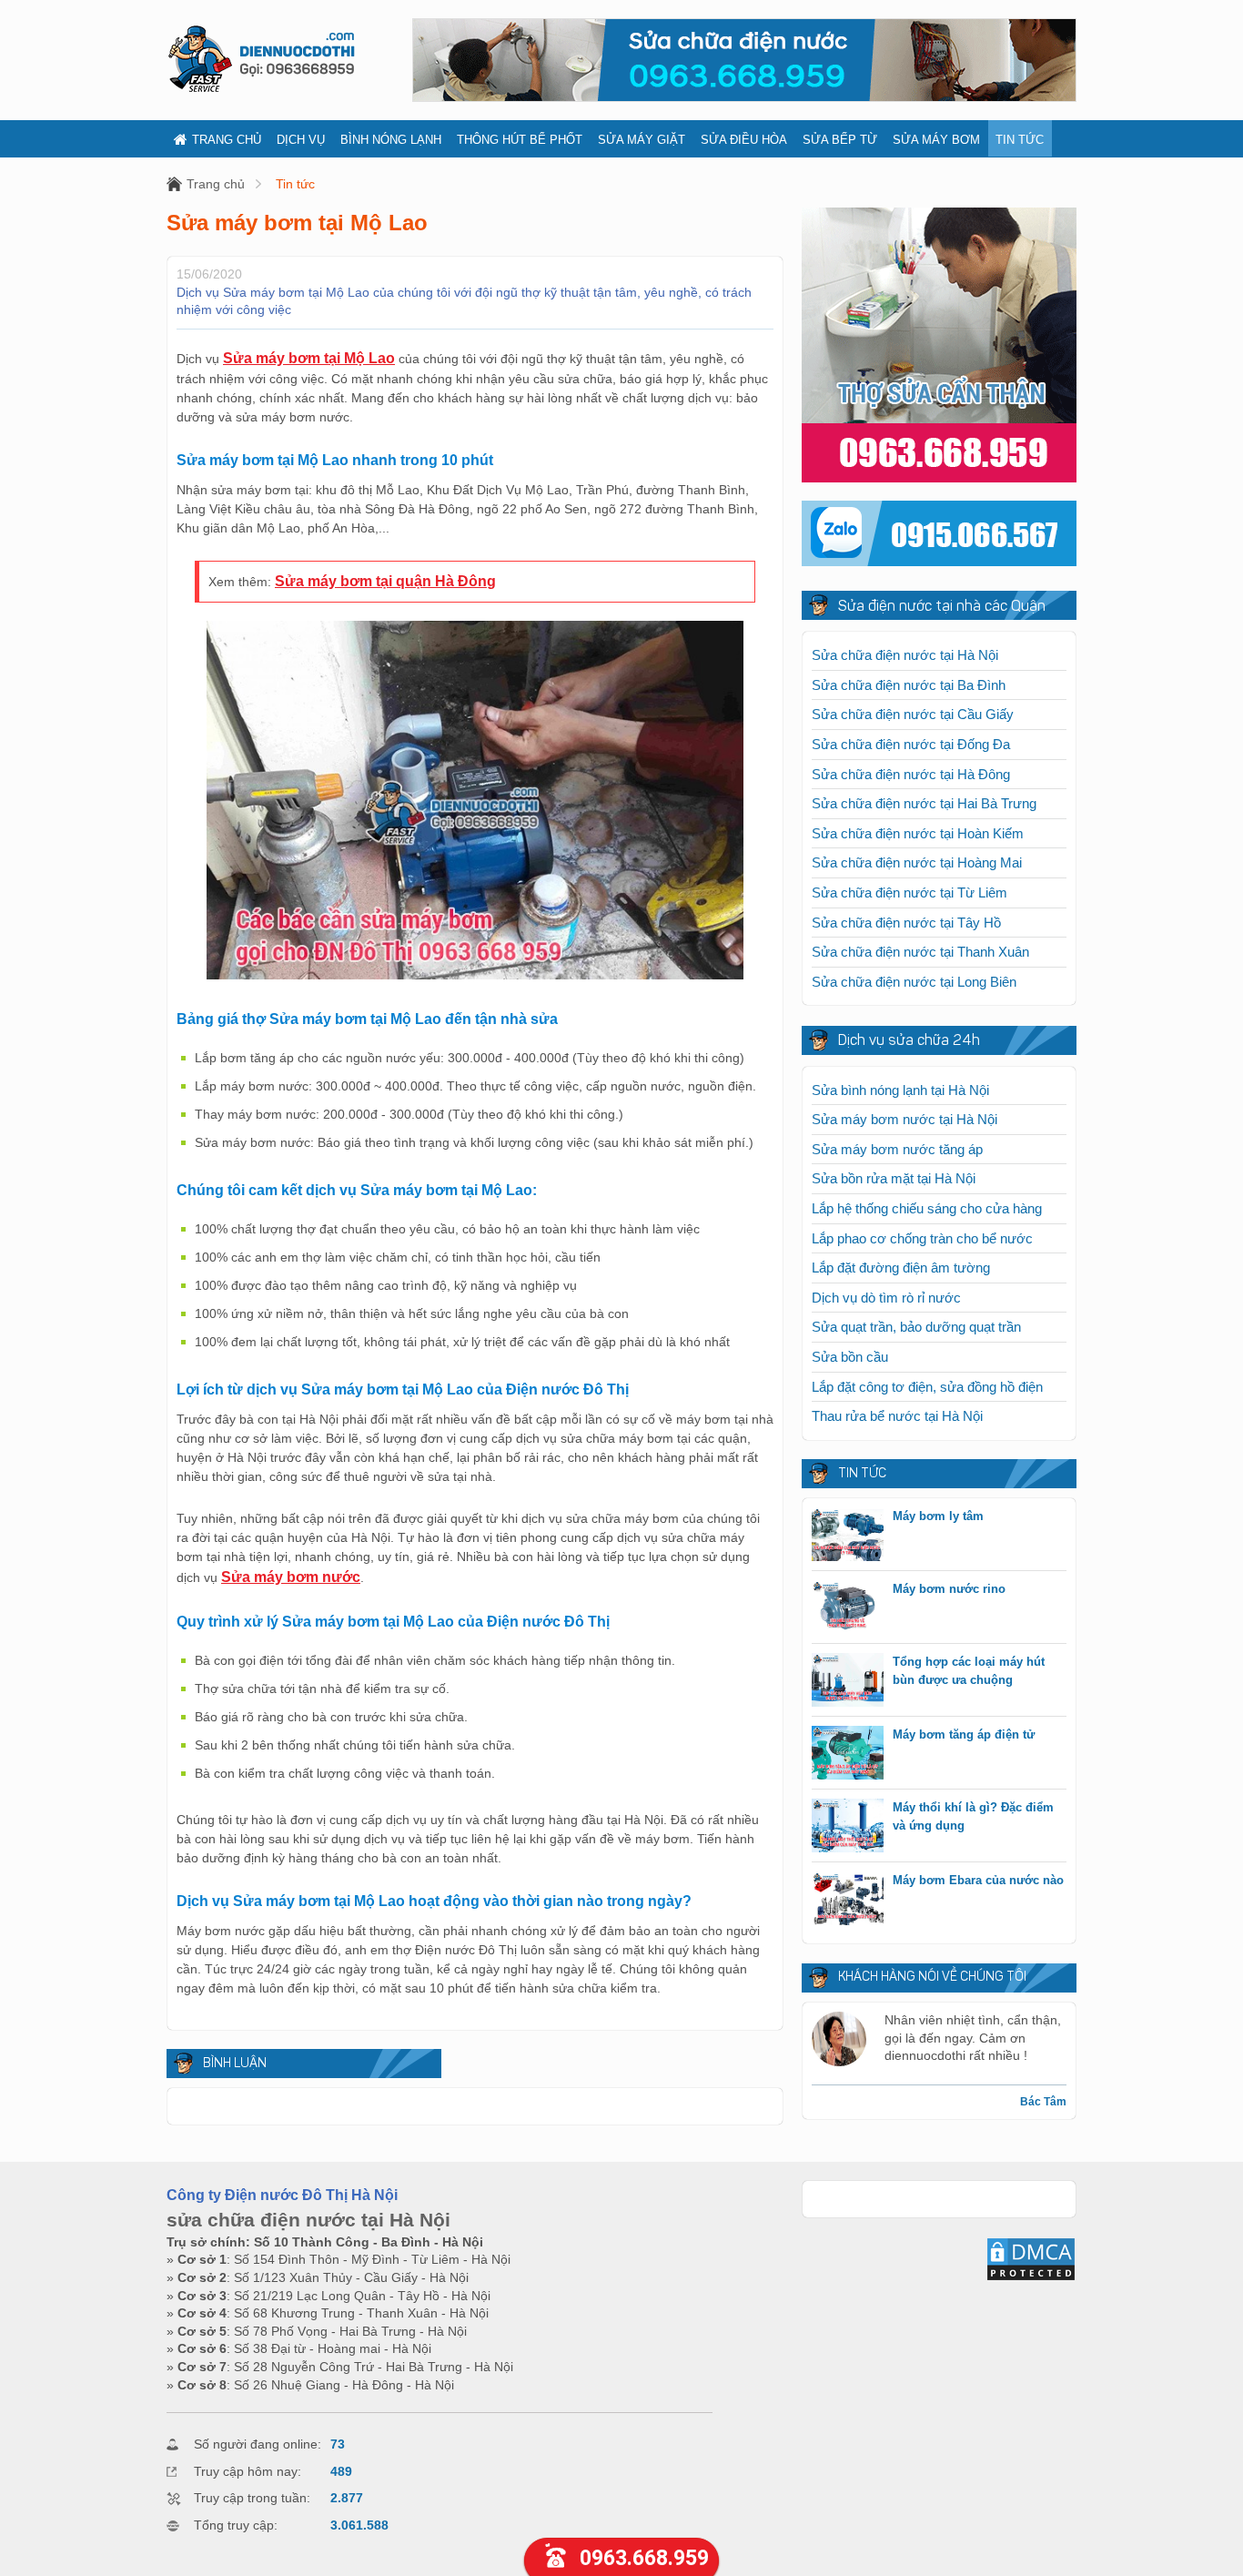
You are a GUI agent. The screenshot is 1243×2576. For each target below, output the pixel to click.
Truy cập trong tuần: (252, 2498)
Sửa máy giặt (642, 140)
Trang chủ (227, 140)
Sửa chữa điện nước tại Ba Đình (909, 685)
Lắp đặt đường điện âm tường (901, 1268)
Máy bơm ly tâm (938, 1516)
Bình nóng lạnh (391, 140)
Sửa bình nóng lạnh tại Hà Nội (900, 1090)
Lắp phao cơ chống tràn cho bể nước (922, 1238)
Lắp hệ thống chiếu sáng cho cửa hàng (927, 1208)
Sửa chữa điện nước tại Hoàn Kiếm (918, 833)
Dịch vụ (301, 140)
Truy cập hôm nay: (248, 2471)
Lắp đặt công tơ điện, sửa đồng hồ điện (927, 1387)
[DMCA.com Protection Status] (1031, 2277)
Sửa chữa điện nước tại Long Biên (914, 982)
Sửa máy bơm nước (291, 1577)
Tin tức (1020, 140)
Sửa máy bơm (936, 140)
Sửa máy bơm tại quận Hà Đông (385, 581)
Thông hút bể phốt (520, 140)
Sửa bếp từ (840, 140)
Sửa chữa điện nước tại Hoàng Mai (917, 862)
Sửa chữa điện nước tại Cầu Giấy (913, 714)
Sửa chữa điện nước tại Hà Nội (905, 655)
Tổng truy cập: (236, 2525)
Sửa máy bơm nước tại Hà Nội (904, 1119)
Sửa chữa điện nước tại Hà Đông (911, 774)
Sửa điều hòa (744, 140)
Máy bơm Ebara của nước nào (978, 1880)
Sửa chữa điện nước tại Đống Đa (911, 744)
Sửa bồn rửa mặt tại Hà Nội (894, 1178)
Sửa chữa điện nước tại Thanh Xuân (920, 952)
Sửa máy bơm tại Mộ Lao (309, 358)
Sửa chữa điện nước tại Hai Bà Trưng (924, 803)
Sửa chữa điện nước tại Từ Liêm (910, 892)
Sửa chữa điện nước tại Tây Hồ (906, 923)
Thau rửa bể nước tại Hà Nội (897, 1416)
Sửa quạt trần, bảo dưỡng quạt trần (916, 1327)
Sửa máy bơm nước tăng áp (897, 1149)
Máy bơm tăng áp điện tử (964, 1734)
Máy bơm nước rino (949, 1589)
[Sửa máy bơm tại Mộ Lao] (475, 974)
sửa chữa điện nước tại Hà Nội (308, 2220)
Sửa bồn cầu (850, 1357)
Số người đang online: (258, 2444)
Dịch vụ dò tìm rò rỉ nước (886, 1298)
